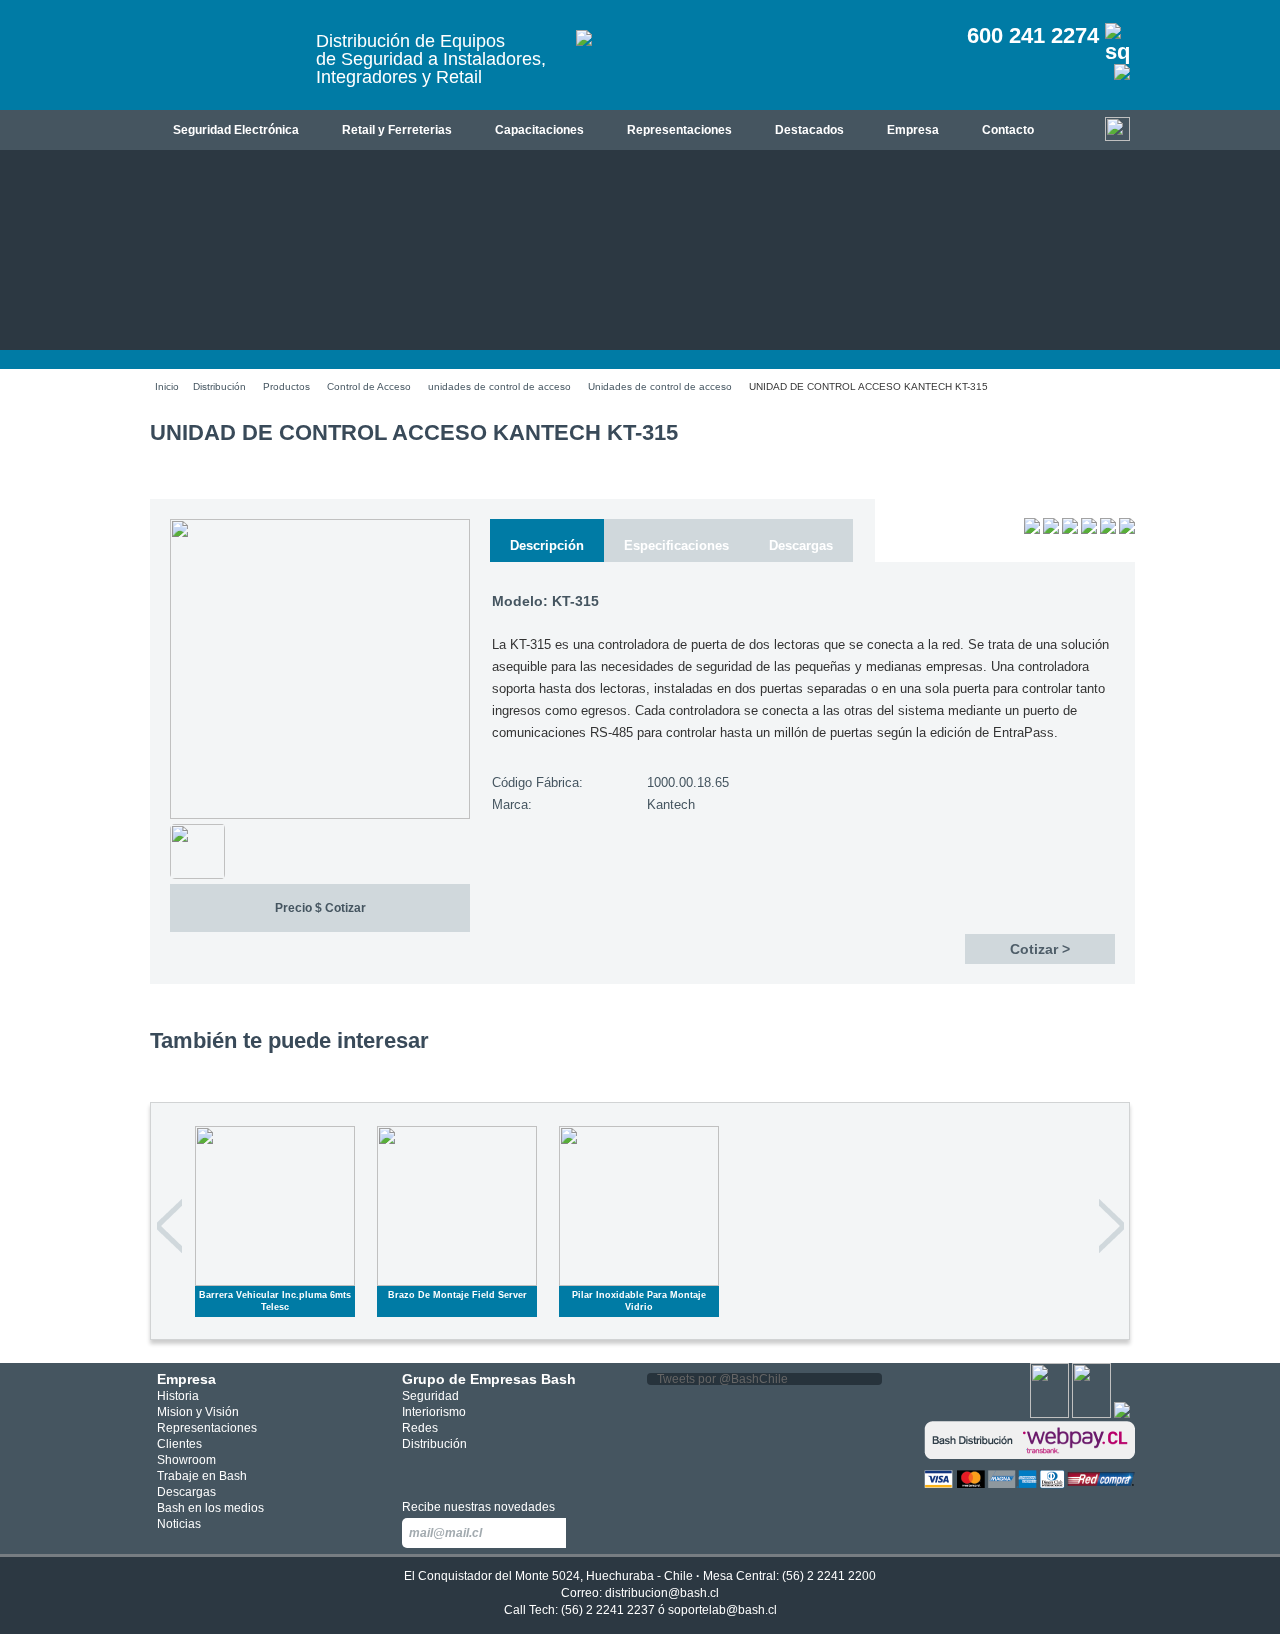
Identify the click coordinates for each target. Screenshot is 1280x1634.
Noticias (179, 1524)
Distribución (219, 386)
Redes (420, 1428)
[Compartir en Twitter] (1108, 530)
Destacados (809, 130)
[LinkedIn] (1122, 1414)
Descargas (801, 545)
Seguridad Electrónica (236, 130)
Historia (178, 1396)
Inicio (167, 386)
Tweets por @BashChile (722, 1379)
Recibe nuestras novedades (478, 1507)
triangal (503, 1469)
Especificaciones (676, 545)
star (473, 1469)
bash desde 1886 (225, 63)
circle (443, 1469)
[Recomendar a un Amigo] (1070, 530)
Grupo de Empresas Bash (489, 1379)
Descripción (547, 545)
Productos (286, 386)
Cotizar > (1040, 949)
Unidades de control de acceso (660, 386)
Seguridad (430, 1396)
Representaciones (679, 130)
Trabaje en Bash (202, 1476)
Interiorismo (434, 1412)
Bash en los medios (210, 1508)
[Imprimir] (1051, 530)
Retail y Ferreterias (397, 130)
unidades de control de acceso (499, 386)
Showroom (186, 1460)
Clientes (179, 1444)
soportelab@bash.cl (722, 1610)
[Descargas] (1032, 530)
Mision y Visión (198, 1412)
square (413, 1469)
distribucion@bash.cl (662, 1593)
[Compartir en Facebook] (1089, 530)
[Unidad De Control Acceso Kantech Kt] (320, 815)
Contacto (1008, 130)
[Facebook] (1049, 1414)
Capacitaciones (539, 130)
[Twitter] (1091, 1414)
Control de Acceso (369, 386)
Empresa (913, 130)
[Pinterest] (1127, 530)
